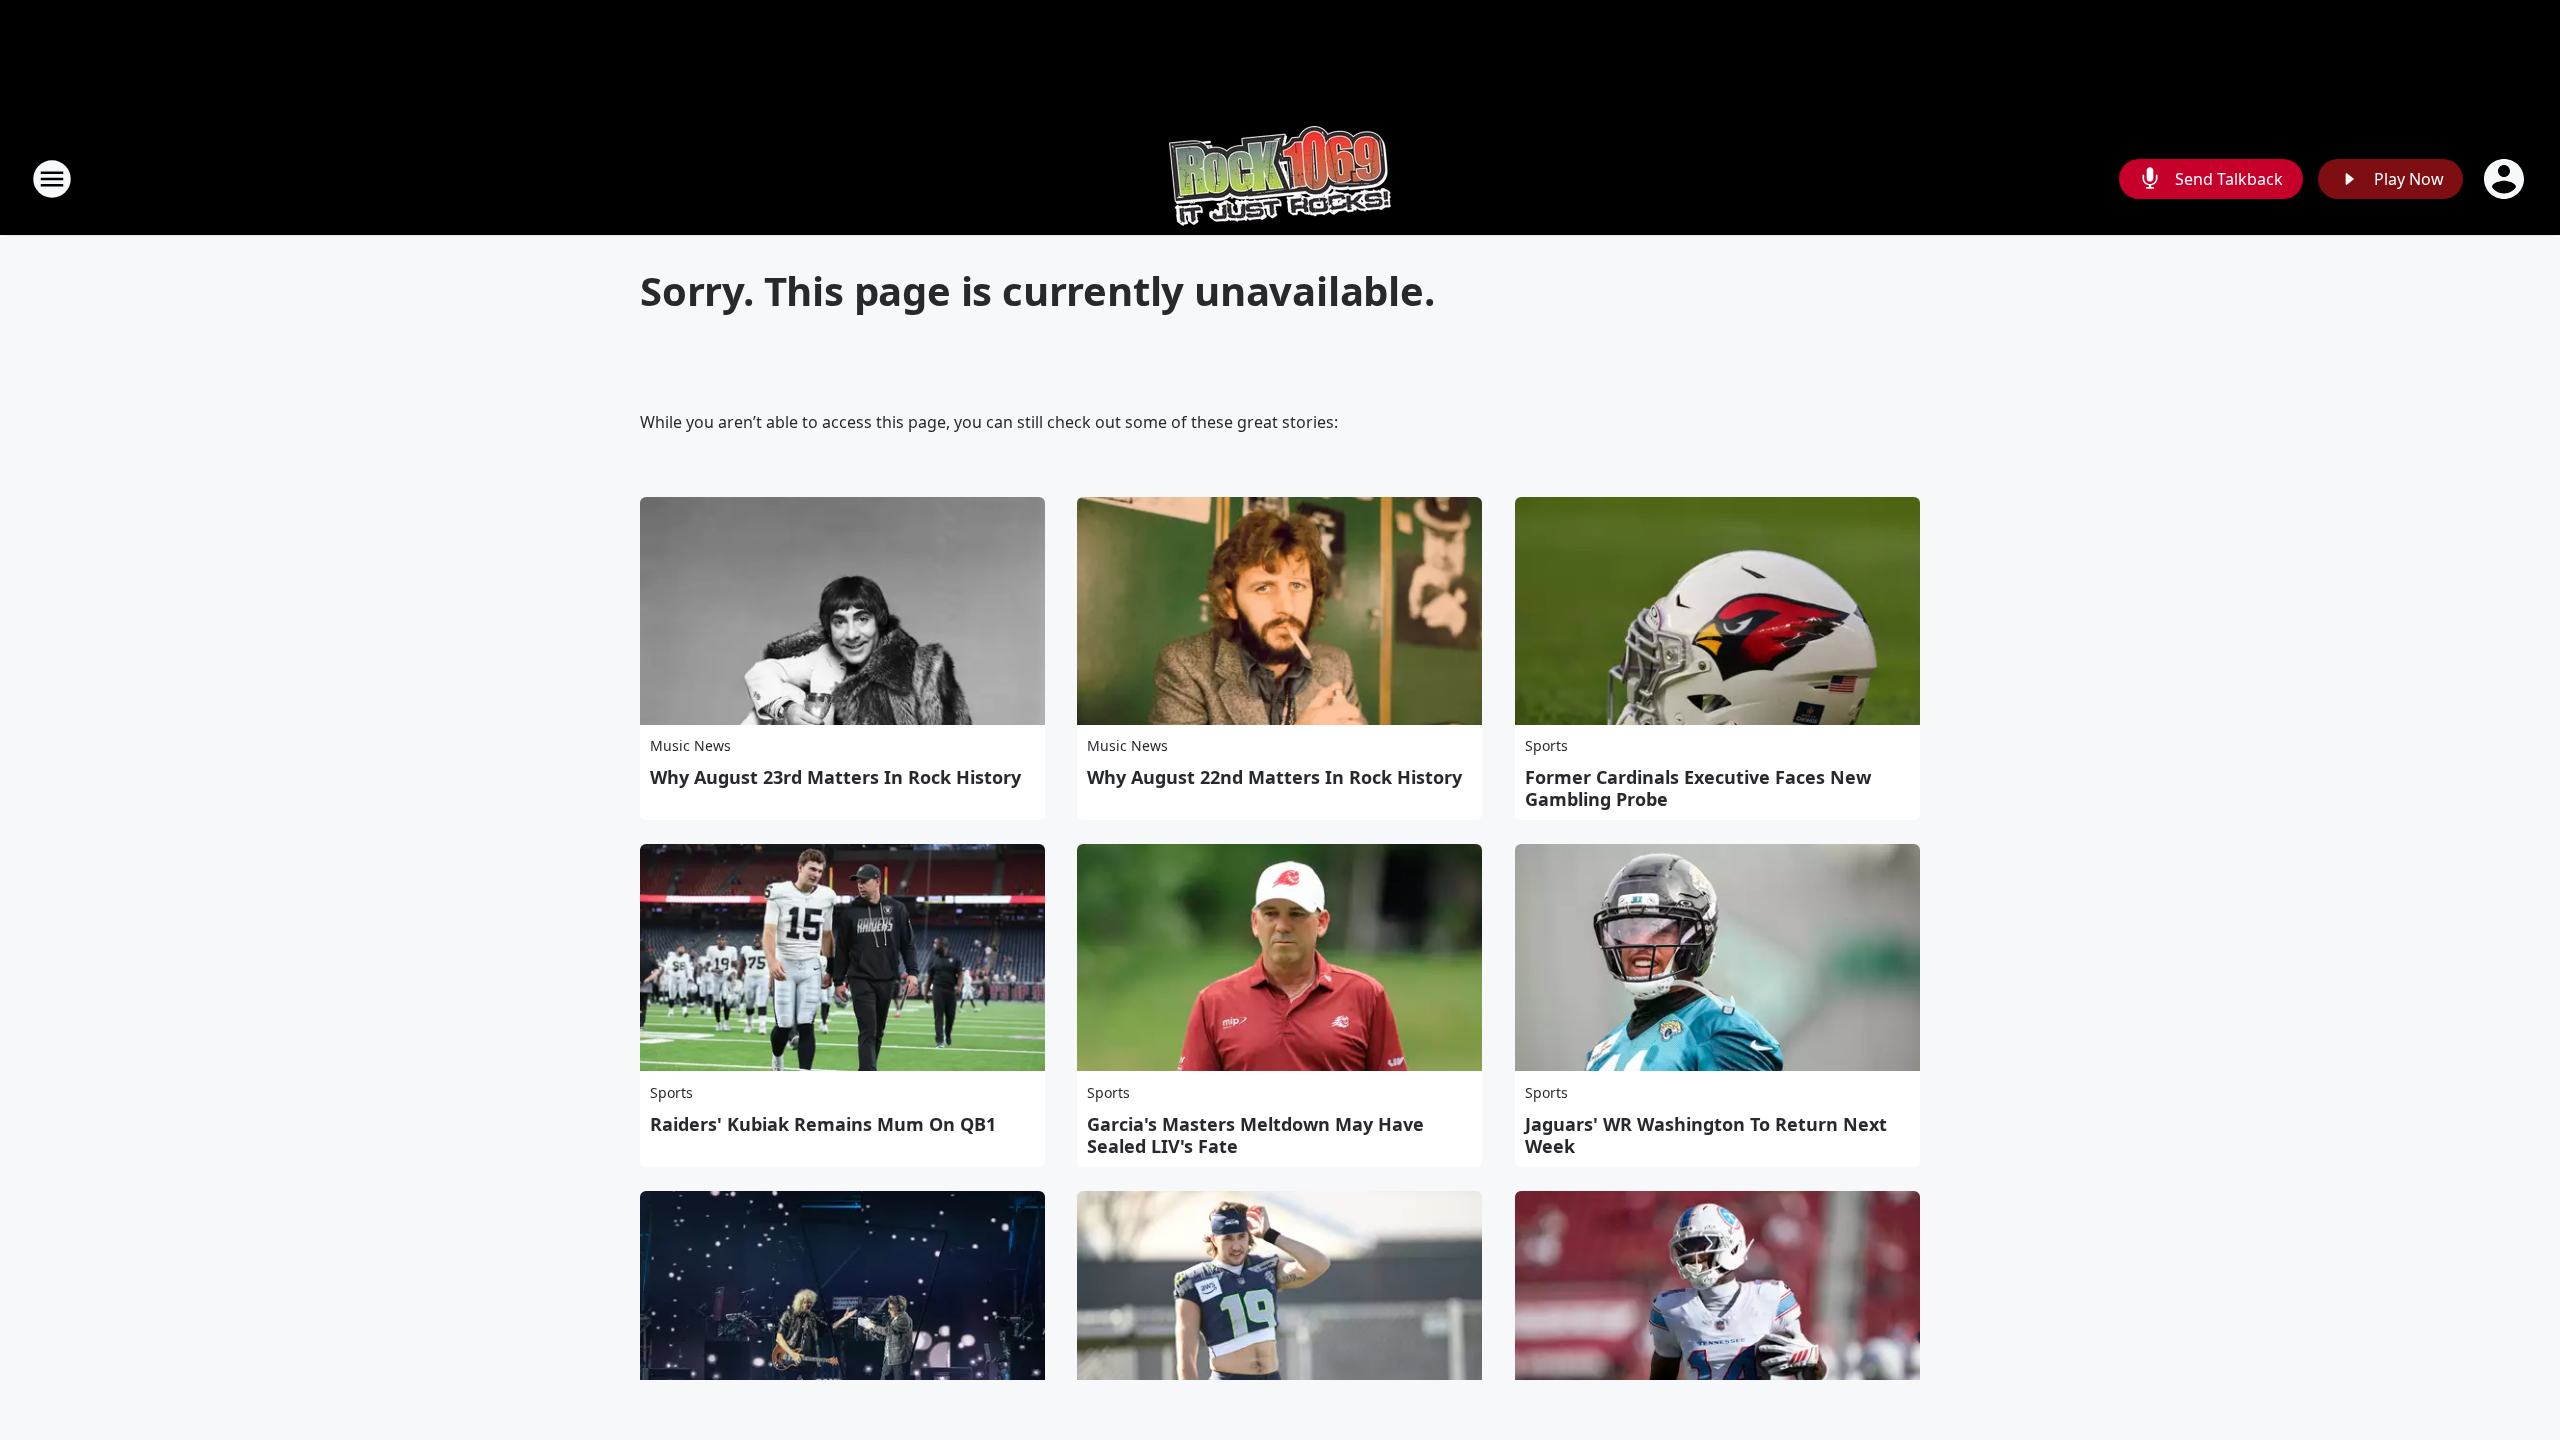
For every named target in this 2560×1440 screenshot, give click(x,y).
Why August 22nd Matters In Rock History (1274, 777)
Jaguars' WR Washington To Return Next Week (1706, 1135)
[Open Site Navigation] (52, 179)
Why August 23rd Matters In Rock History (835, 777)
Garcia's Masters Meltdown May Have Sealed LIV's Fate (1255, 1135)
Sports (1546, 745)
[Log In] (2506, 179)
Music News (690, 745)
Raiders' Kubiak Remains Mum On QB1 (823, 1124)
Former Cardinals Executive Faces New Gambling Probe (1698, 788)
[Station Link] (1280, 178)
